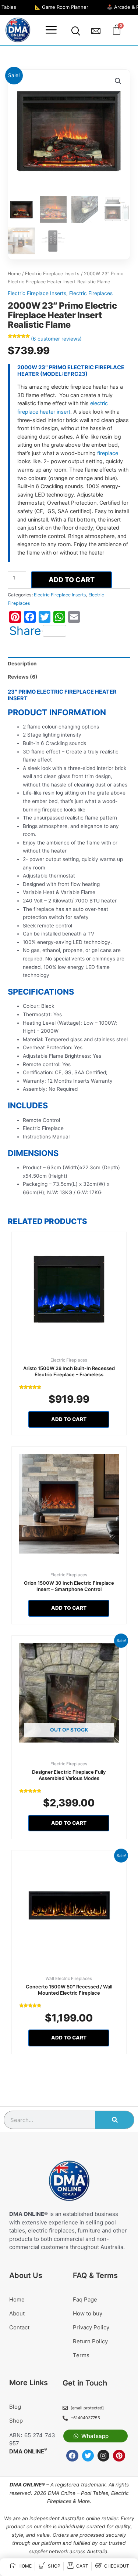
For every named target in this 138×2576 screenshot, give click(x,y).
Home (14, 274)
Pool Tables (95, 2493)
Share (25, 631)
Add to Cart (72, 580)
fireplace (108, 453)
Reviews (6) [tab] (23, 677)
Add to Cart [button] (69, 1419)
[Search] (115, 2120)
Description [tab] (22, 664)
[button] (51, 30)
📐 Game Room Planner (61, 7)
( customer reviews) (56, 339)
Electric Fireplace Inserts (52, 274)
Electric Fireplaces (91, 293)
